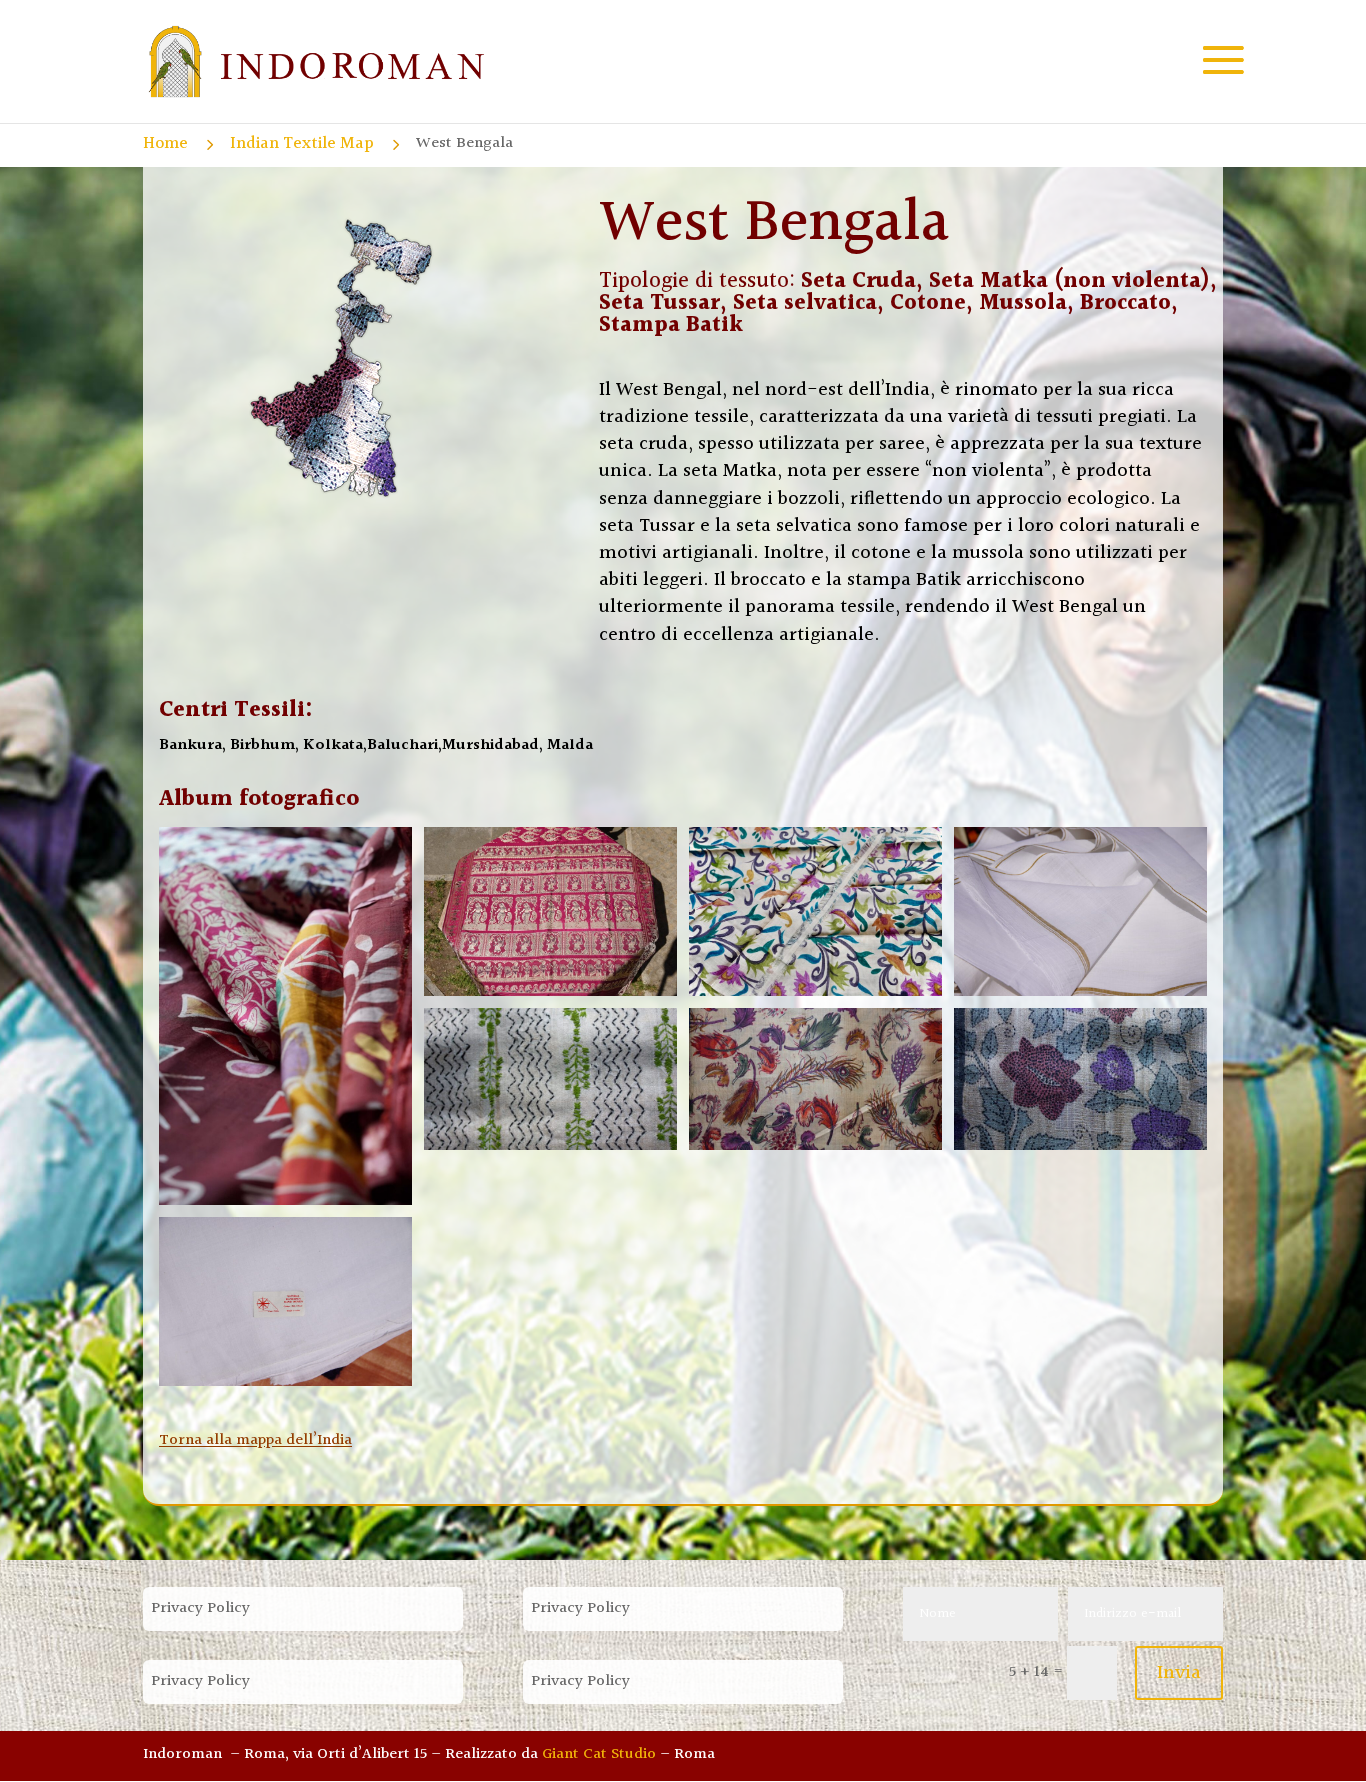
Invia (1179, 1673)
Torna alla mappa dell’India (255, 1440)
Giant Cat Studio (599, 1754)
